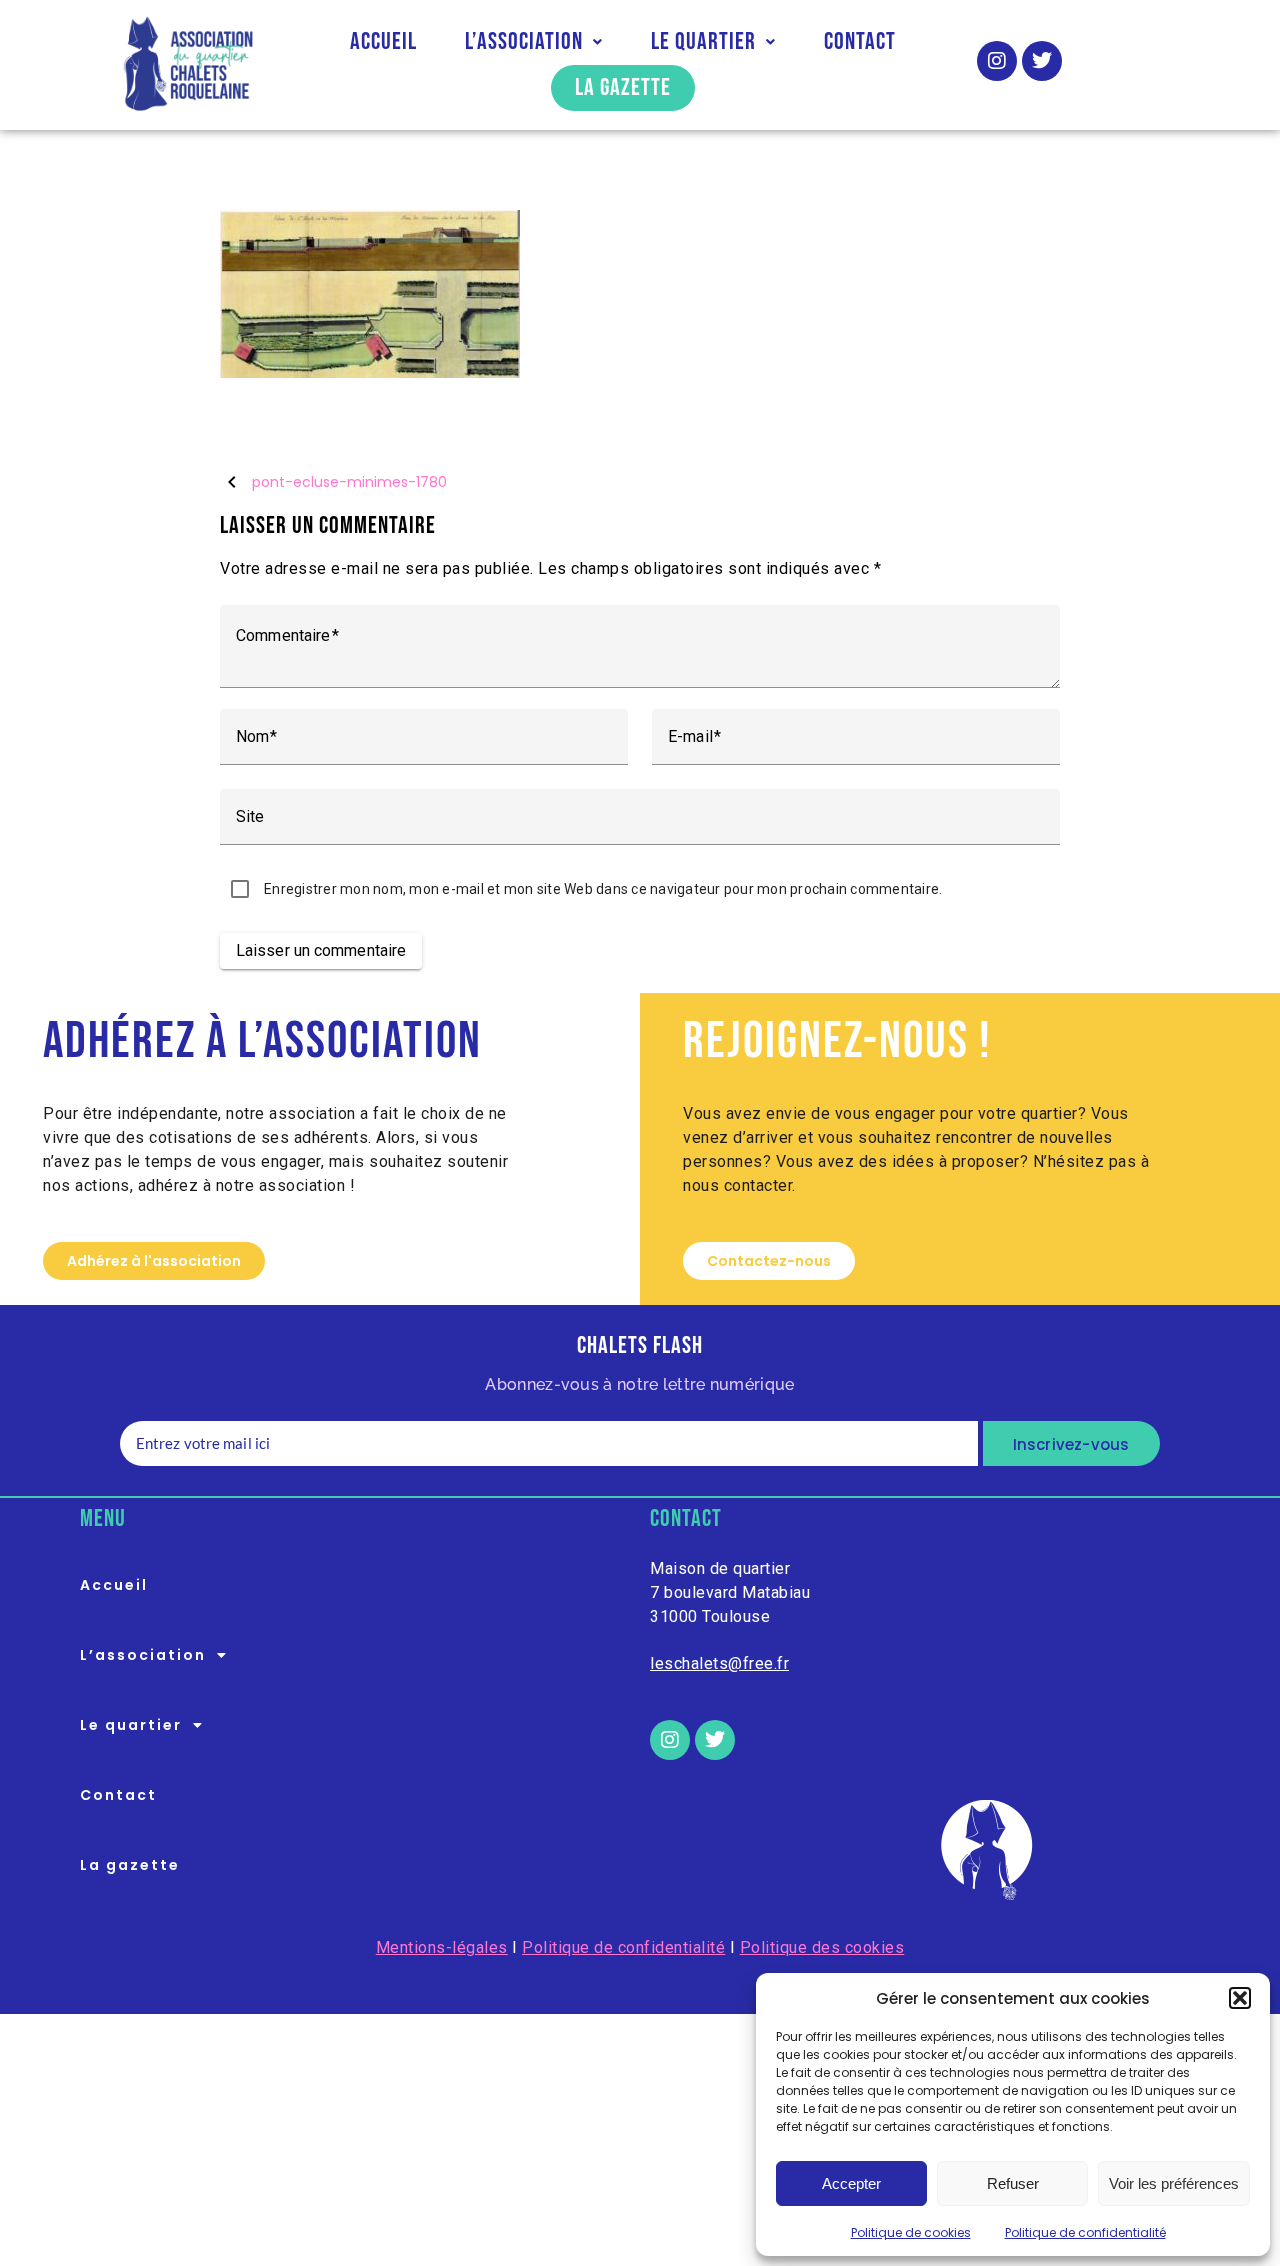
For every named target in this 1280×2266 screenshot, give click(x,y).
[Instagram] (997, 61)
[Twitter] (1042, 61)
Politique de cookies (911, 2232)
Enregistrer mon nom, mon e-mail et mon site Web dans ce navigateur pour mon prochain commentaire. (603, 889)
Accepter (851, 2183)
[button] (1240, 1998)
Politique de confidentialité (1085, 2232)
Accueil (383, 41)
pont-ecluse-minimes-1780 (349, 482)
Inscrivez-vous (1071, 1444)
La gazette (623, 87)
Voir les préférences (1174, 2183)
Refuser (1013, 2183)
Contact (860, 41)
